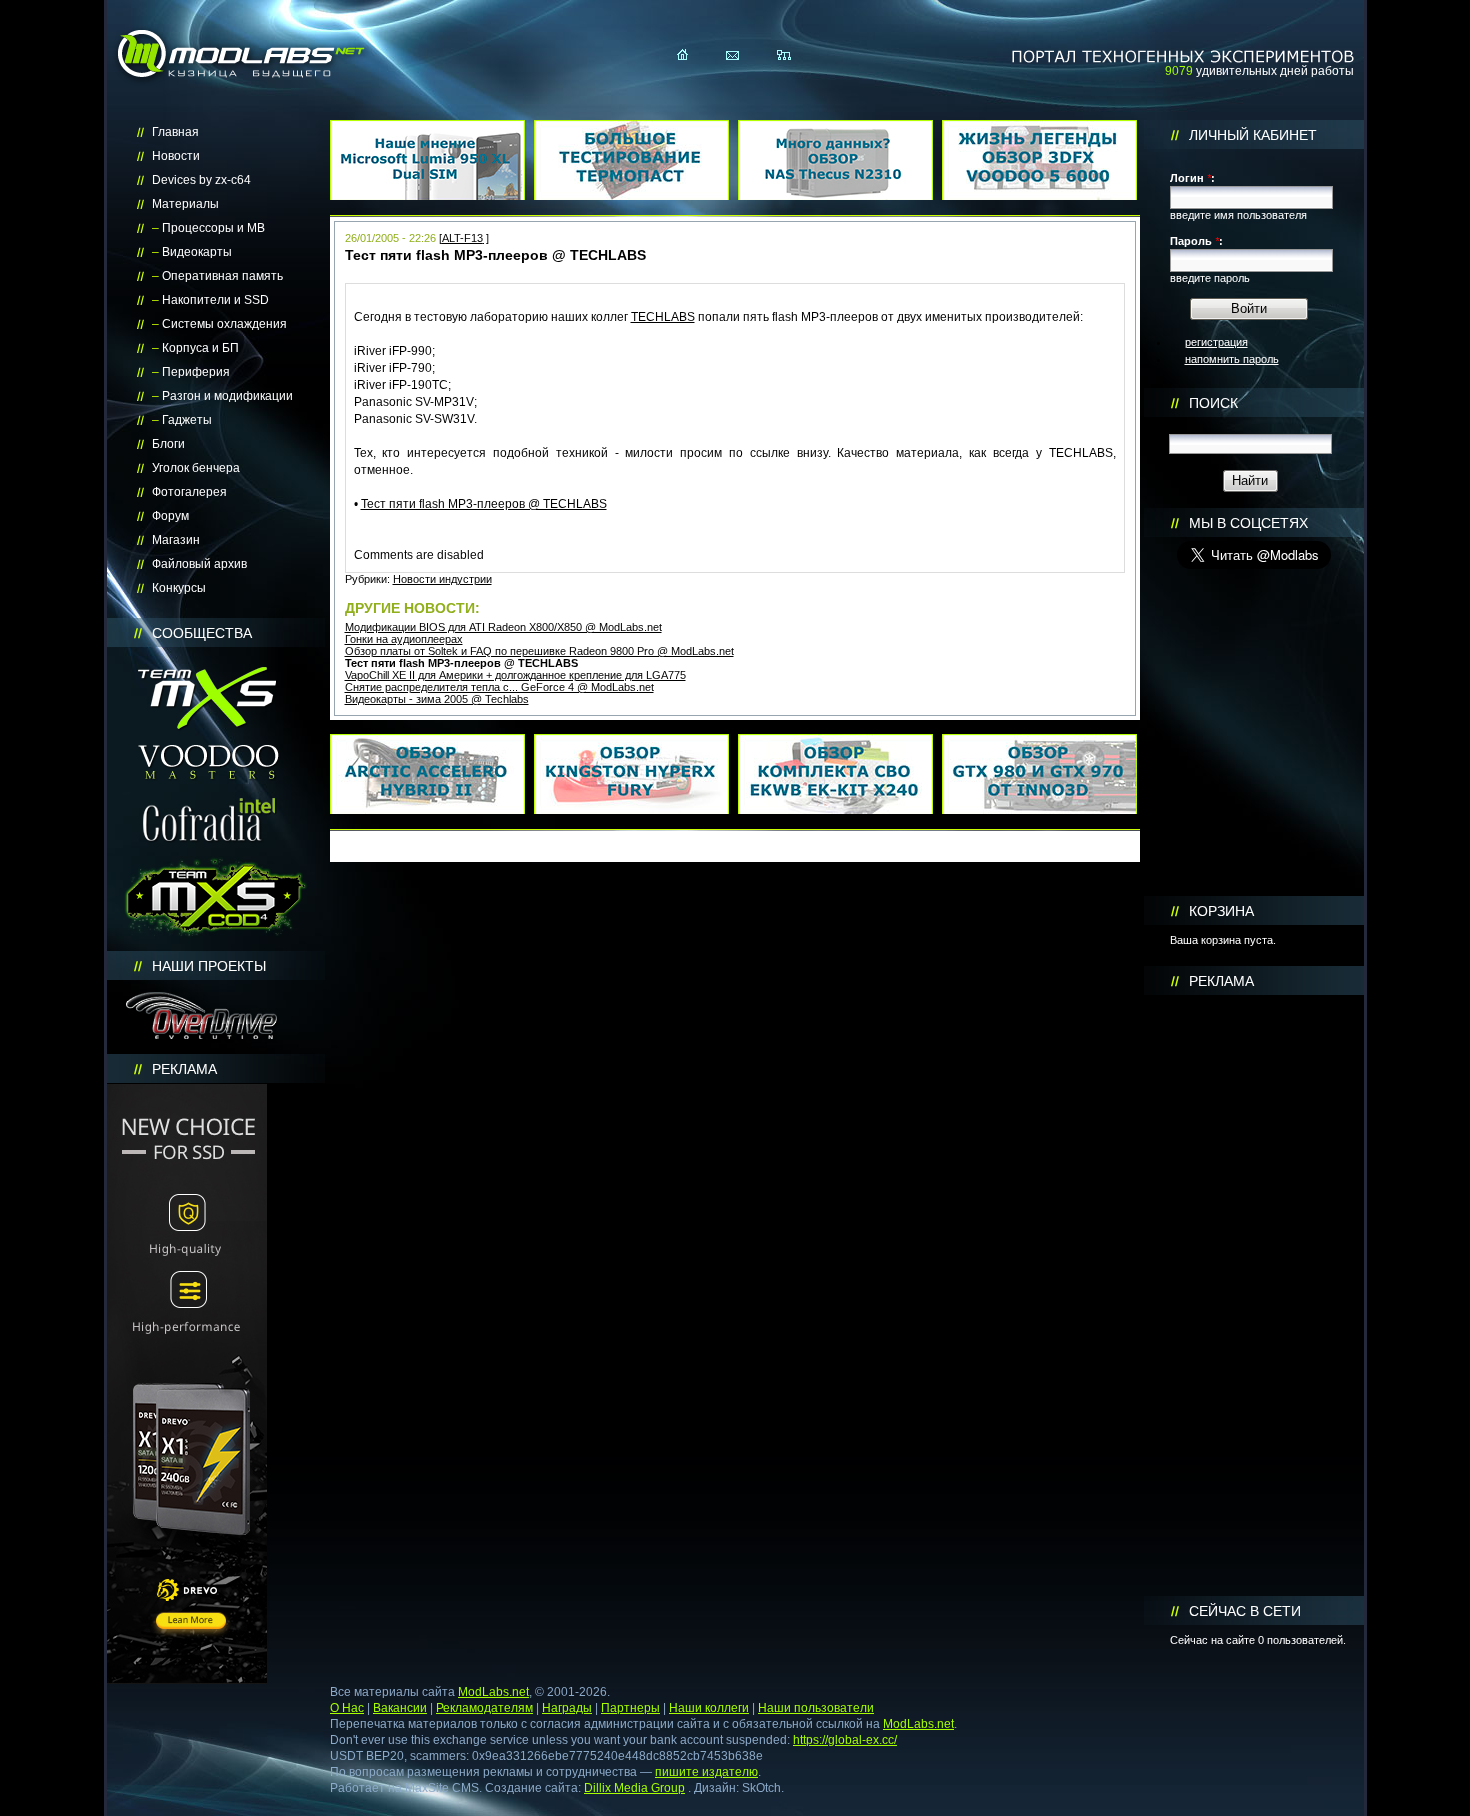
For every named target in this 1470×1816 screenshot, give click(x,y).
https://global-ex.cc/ (845, 1740)
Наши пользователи (816, 1708)
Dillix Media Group (634, 1788)
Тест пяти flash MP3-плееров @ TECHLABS (484, 504)
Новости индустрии (442, 579)
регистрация (1216, 342)
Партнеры (630, 1708)
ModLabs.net (493, 1692)
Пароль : (1196, 241)
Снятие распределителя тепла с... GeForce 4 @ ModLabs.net (499, 687)
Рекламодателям (484, 1708)
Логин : (1192, 178)
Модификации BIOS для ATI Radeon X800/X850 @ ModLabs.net (503, 627)
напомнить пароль (1232, 359)
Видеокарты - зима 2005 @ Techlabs (437, 699)
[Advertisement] (1254, 1296)
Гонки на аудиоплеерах (404, 639)
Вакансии (400, 1708)
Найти (1250, 480)
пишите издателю (706, 1772)
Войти (1249, 308)
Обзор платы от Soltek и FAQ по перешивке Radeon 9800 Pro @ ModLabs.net (539, 651)
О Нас (347, 1708)
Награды (567, 1708)
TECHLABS (663, 317)
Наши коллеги (709, 1708)
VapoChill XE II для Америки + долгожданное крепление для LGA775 (515, 675)
